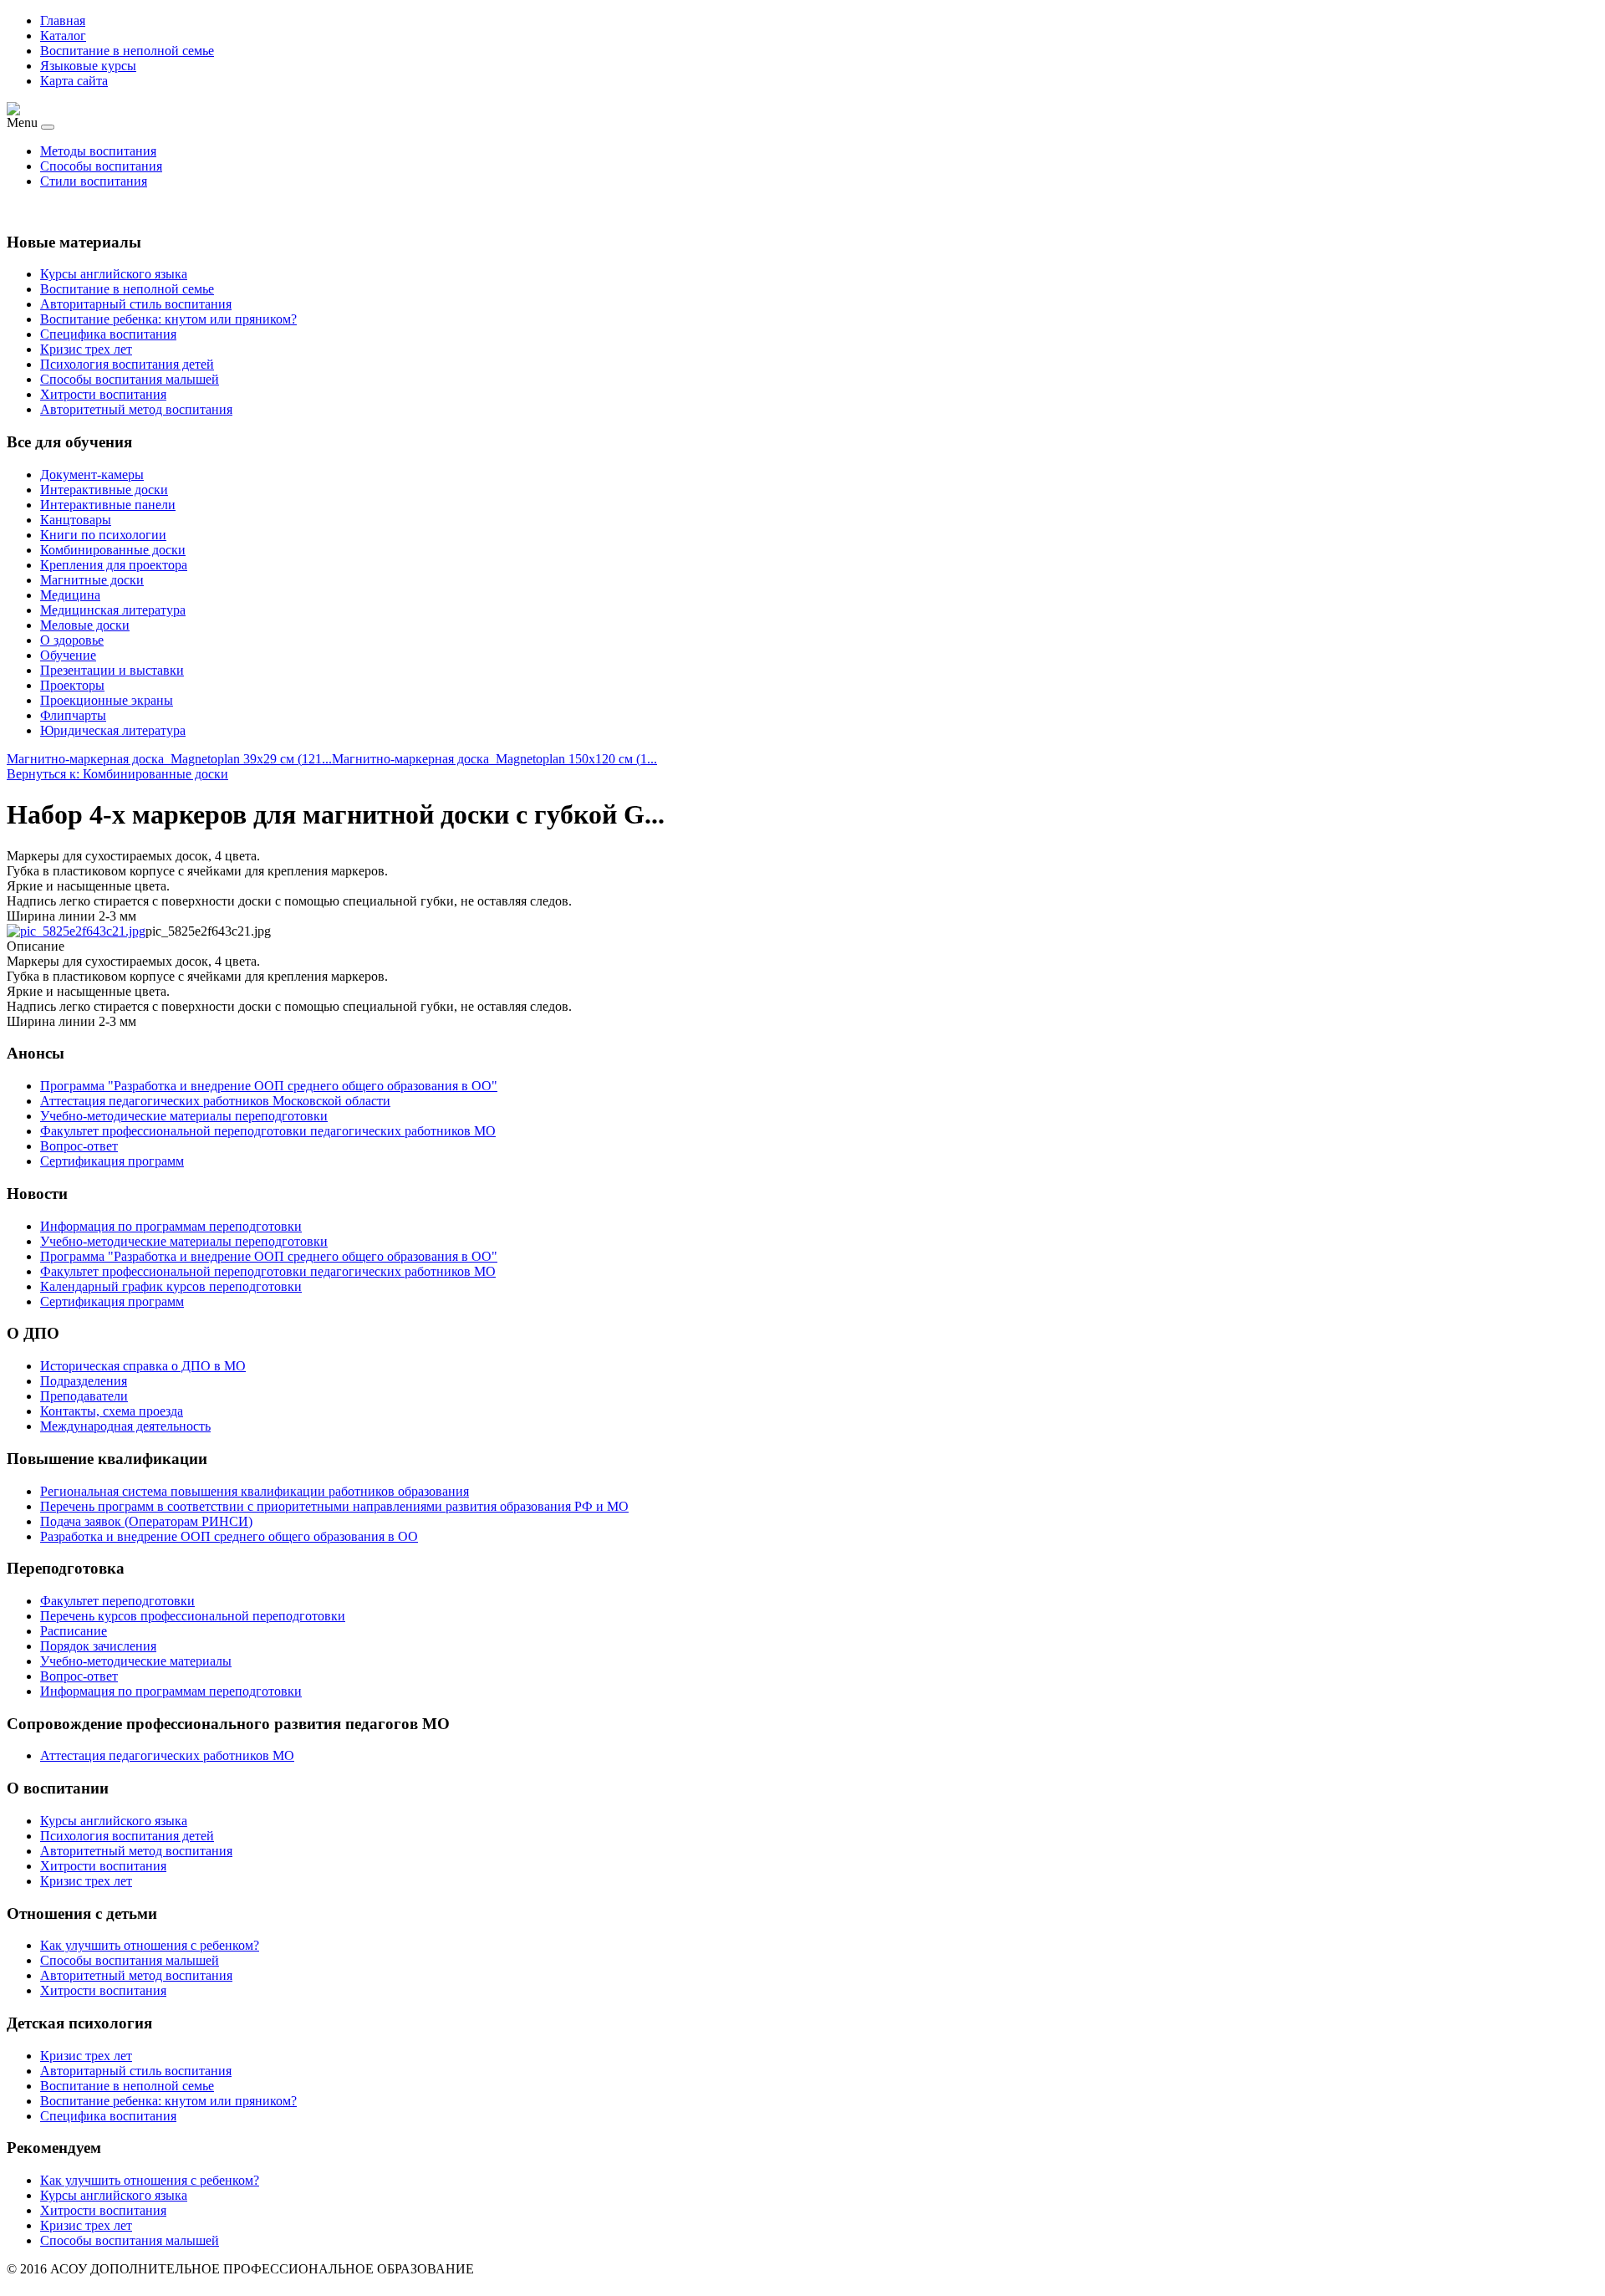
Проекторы (72, 685)
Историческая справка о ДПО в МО (143, 1366)
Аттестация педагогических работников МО (167, 1755)
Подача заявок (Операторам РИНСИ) (146, 1521)
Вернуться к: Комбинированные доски (117, 774)
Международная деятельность (125, 1426)
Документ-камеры (92, 475)
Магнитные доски (92, 580)
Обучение (68, 655)
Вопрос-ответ (79, 1676)
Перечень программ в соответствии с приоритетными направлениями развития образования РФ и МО (334, 1506)
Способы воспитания (101, 166)
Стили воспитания (94, 181)
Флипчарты (73, 715)
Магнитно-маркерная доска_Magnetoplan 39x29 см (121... (169, 759)
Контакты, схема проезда (112, 1411)
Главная (63, 20)
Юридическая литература (113, 730)
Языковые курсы (88, 66)
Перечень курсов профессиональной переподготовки (193, 1616)
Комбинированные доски (113, 550)
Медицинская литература (113, 610)
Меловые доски (85, 625)
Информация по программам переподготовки (171, 1691)
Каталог (63, 36)
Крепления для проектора (114, 565)
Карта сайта (74, 81)
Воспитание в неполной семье (127, 51)
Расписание (74, 1631)
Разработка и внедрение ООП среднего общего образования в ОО (229, 1536)
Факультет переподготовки (117, 1601)
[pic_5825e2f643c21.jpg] (76, 931)
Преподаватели (84, 1396)
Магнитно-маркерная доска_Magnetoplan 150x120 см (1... (494, 759)
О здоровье (72, 640)
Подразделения (84, 1381)
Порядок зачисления (98, 1646)
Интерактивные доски (104, 490)
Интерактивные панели (108, 505)
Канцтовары (76, 520)
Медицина (70, 595)
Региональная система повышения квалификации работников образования (255, 1491)
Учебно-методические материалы (136, 1661)
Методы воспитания (98, 151)
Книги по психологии (103, 535)
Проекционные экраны (107, 700)
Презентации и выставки (112, 670)
